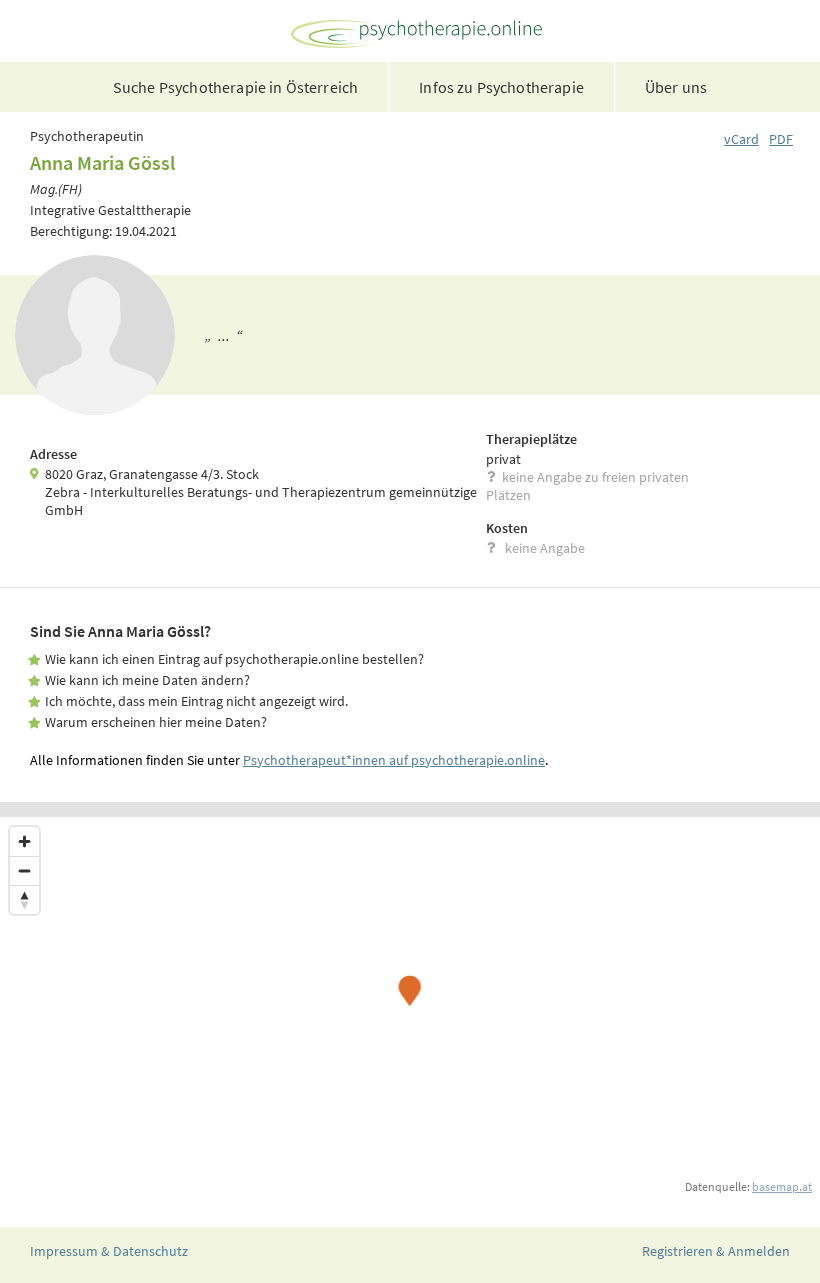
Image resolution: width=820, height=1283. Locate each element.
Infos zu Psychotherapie (501, 87)
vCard (741, 139)
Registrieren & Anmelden (716, 1251)
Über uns (676, 87)
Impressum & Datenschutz (109, 1251)
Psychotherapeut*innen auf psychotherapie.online (394, 760)
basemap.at (782, 1186)
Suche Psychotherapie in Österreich (235, 87)
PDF (781, 139)
